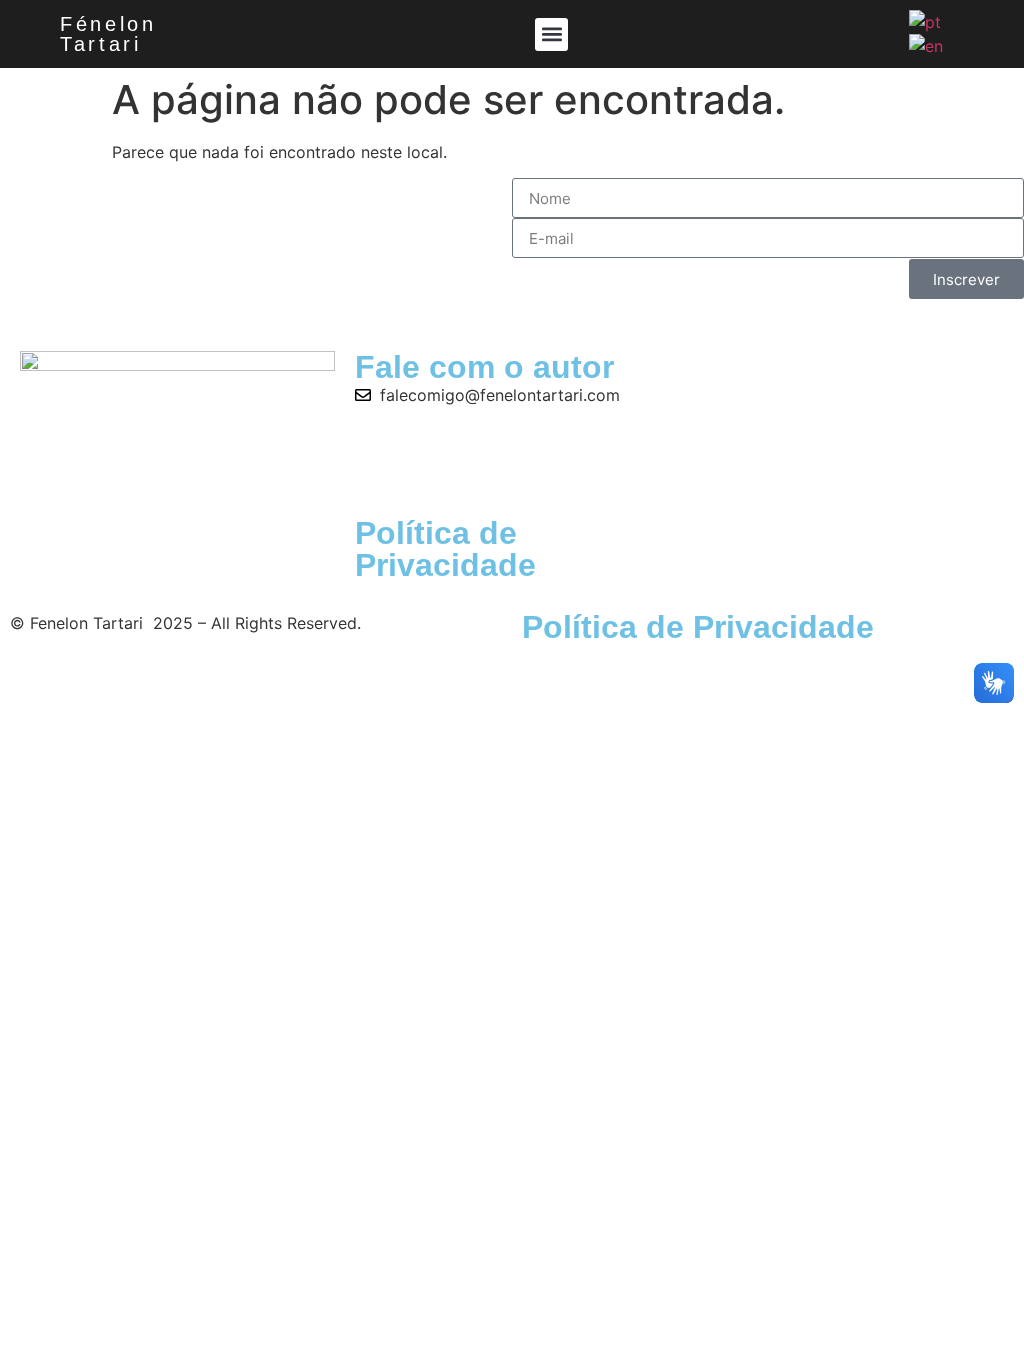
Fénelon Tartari (108, 34)
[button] (551, 34)
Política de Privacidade (445, 549)
